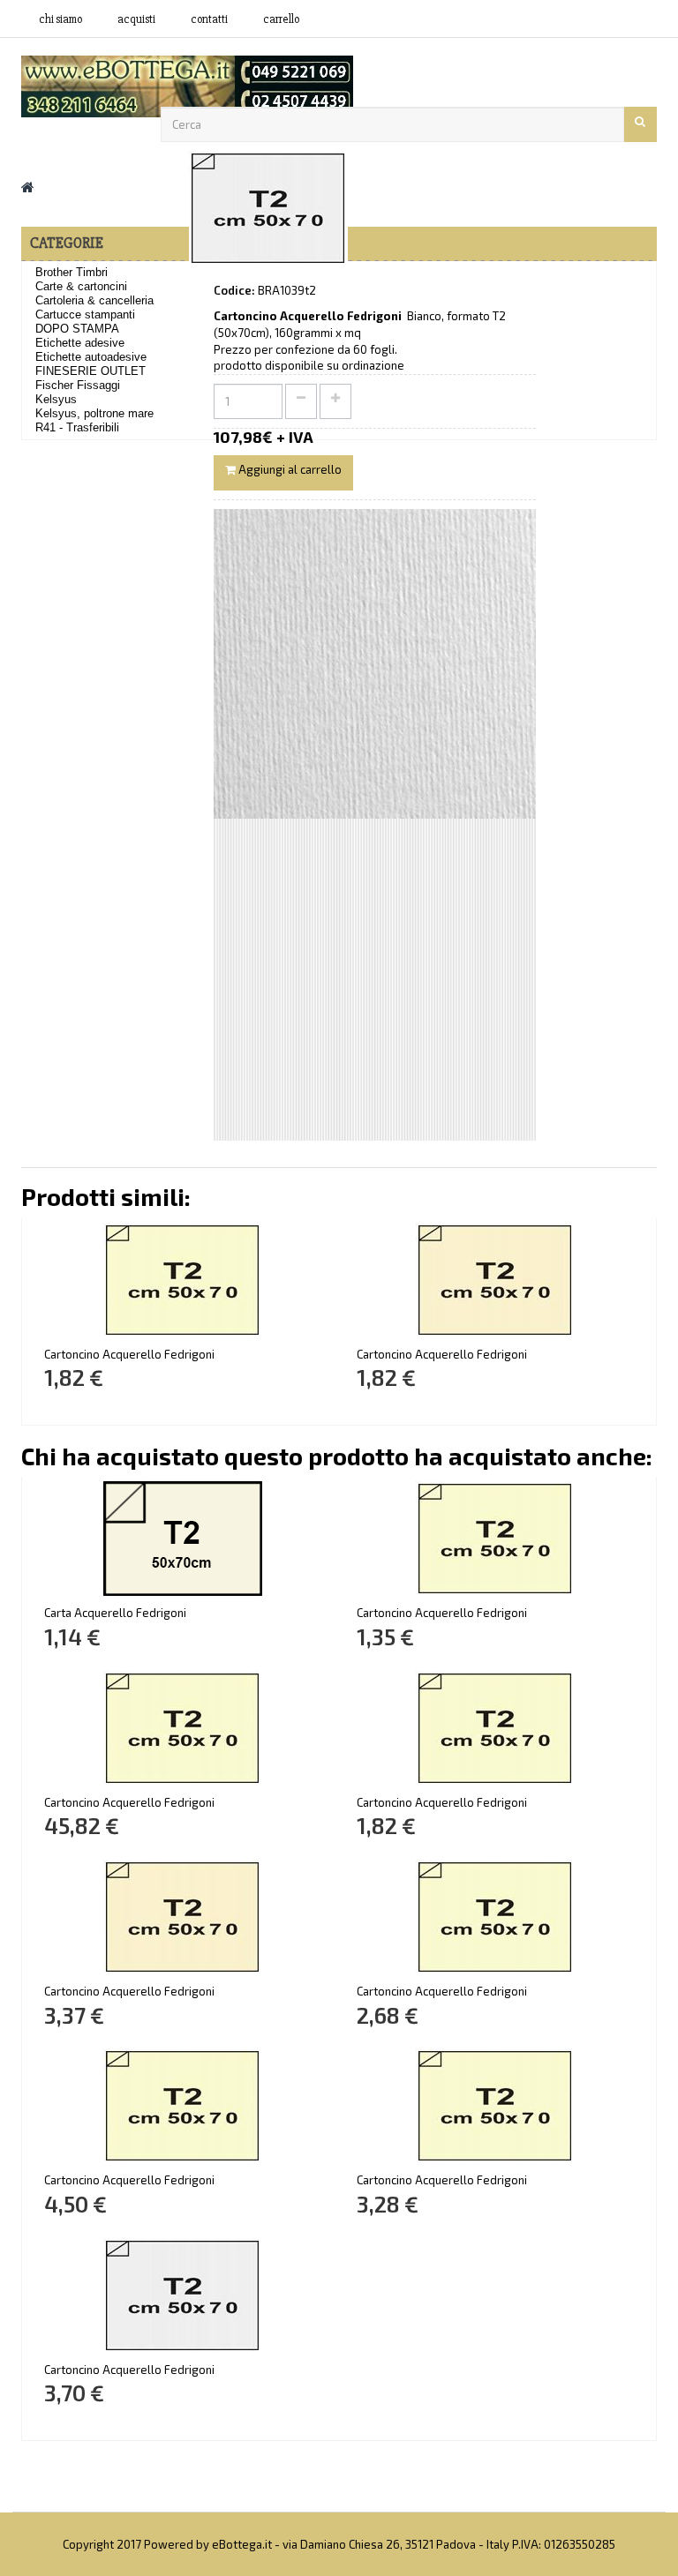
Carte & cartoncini (81, 286)
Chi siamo (60, 19)
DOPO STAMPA (77, 329)
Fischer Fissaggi (78, 385)
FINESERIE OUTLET (90, 371)
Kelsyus (56, 399)
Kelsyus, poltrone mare (94, 413)
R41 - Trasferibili (77, 427)
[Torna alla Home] (28, 187)
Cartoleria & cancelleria (94, 300)
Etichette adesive (80, 343)
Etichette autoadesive (91, 357)
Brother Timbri (72, 272)
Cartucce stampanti (85, 315)
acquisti (136, 19)
